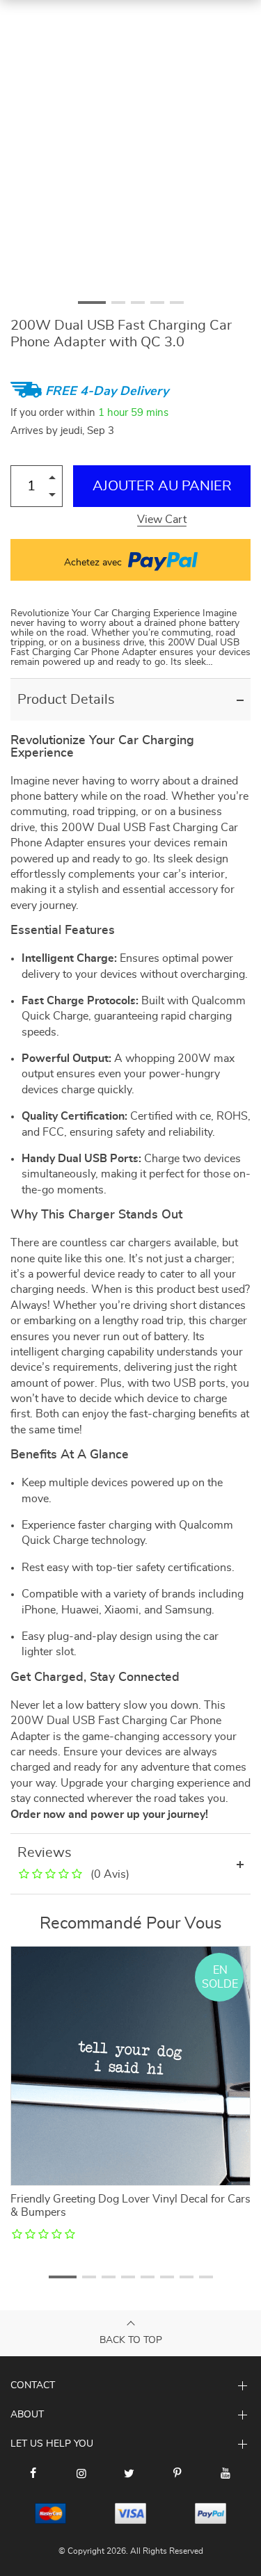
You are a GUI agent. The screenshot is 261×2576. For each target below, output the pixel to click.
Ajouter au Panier (162, 486)
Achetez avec (94, 563)
